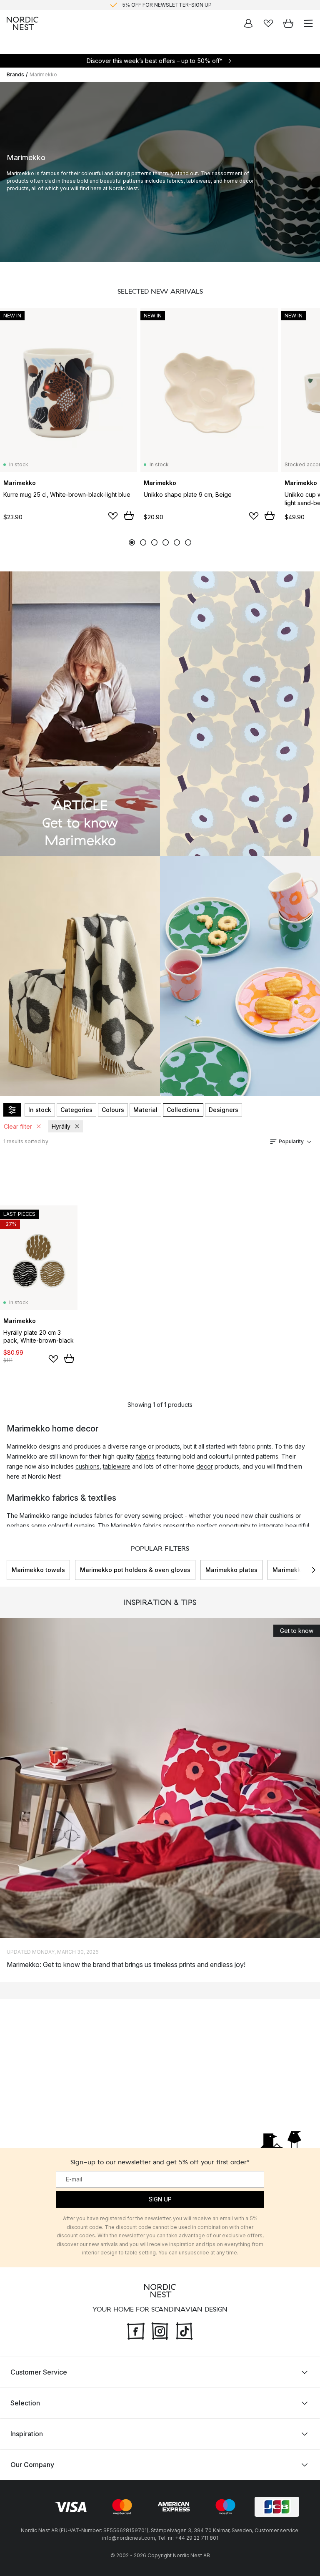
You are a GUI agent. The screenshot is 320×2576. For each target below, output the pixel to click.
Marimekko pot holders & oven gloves (135, 1570)
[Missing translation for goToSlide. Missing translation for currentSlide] (132, 542)
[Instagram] (160, 2330)
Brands (15, 74)
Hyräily (61, 1126)
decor (205, 1466)
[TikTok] (184, 2330)
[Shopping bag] (288, 23)
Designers (224, 1110)
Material (145, 1110)
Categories (76, 1110)
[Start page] (22, 23)
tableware (117, 1466)
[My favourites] (268, 23)
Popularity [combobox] (291, 1141)
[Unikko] (240, 714)
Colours (113, 1110)
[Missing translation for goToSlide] (143, 542)
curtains (84, 1526)
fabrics (145, 1456)
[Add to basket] (129, 516)
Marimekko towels (38, 1570)
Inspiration (27, 2434)
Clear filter (18, 1126)
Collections (183, 1110)
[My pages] (248, 23)
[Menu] (308, 23)
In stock (40, 1110)
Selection (25, 2403)
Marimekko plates (231, 1570)
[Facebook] (136, 2330)
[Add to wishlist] (113, 516)
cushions (87, 1466)
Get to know (297, 1631)
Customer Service (39, 2372)
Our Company (32, 2465)
